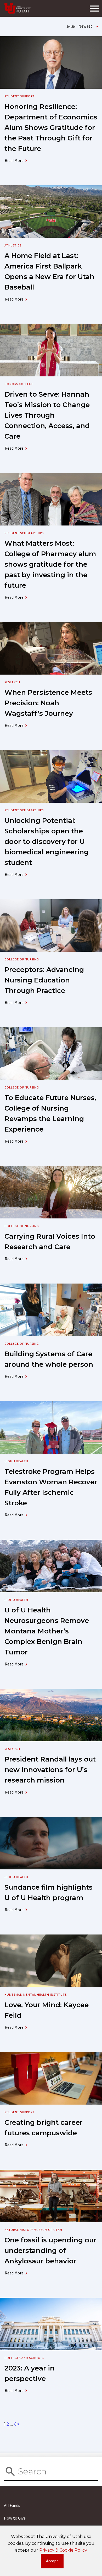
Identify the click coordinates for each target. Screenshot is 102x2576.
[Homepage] (18, 8)
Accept (55, 2562)
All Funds (12, 2506)
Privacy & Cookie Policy (63, 2550)
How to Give (15, 2518)
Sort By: (71, 27)
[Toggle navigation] (94, 8)
